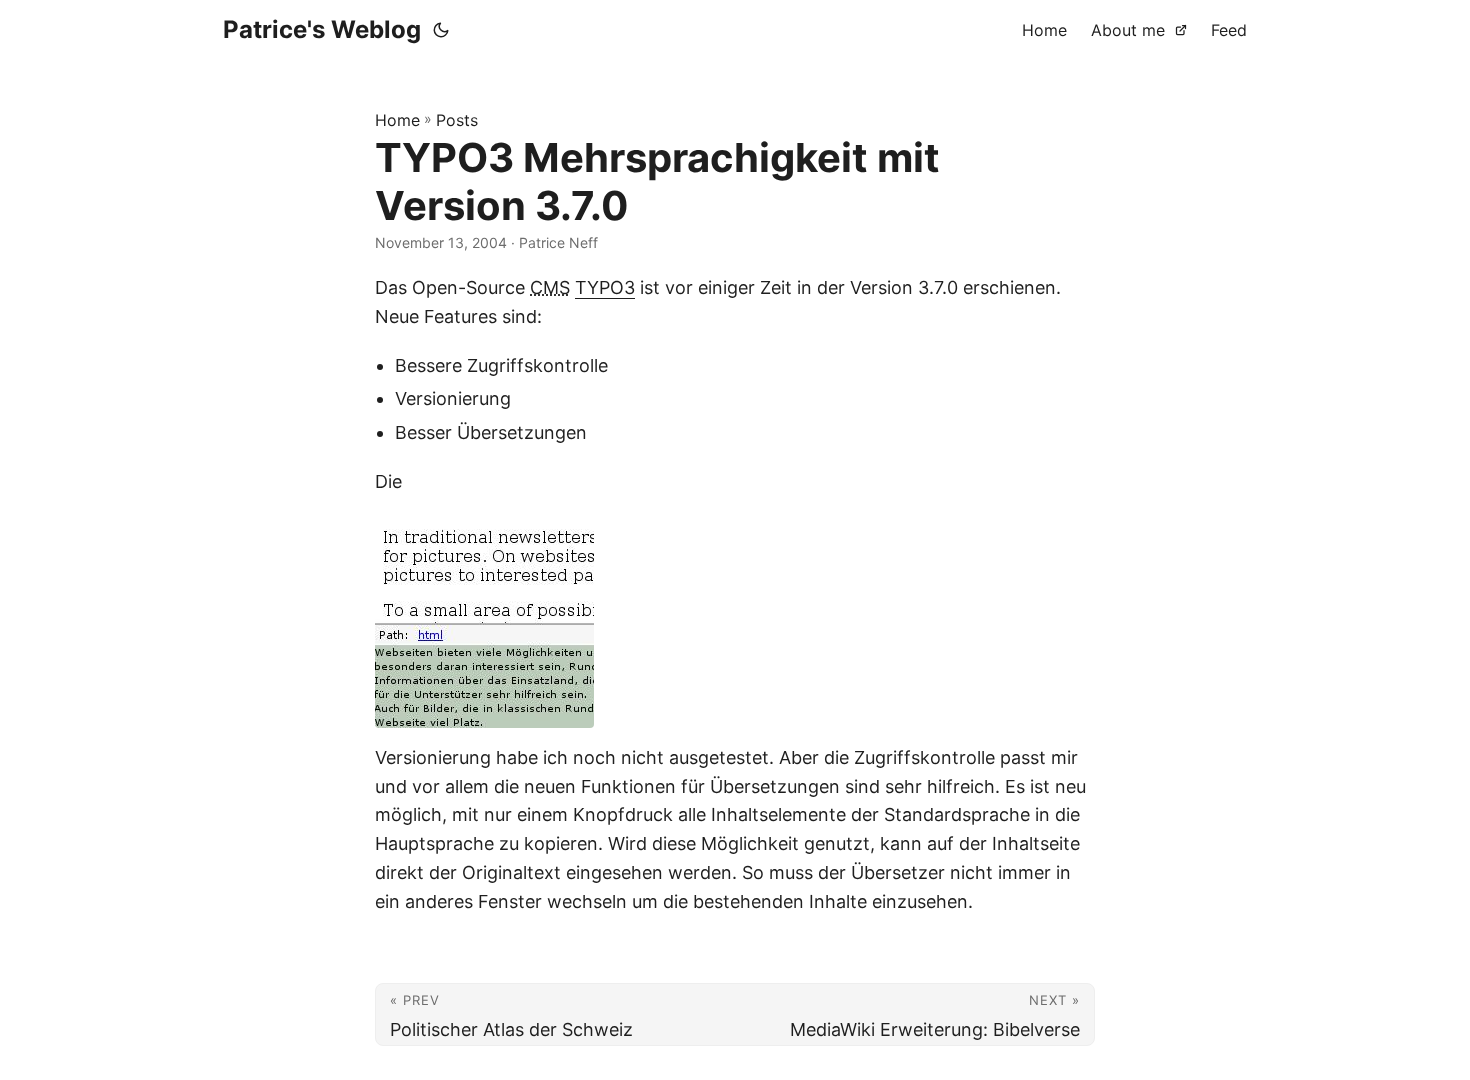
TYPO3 (605, 287)
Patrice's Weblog (322, 29)
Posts (457, 120)
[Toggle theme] (441, 30)
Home (397, 120)
